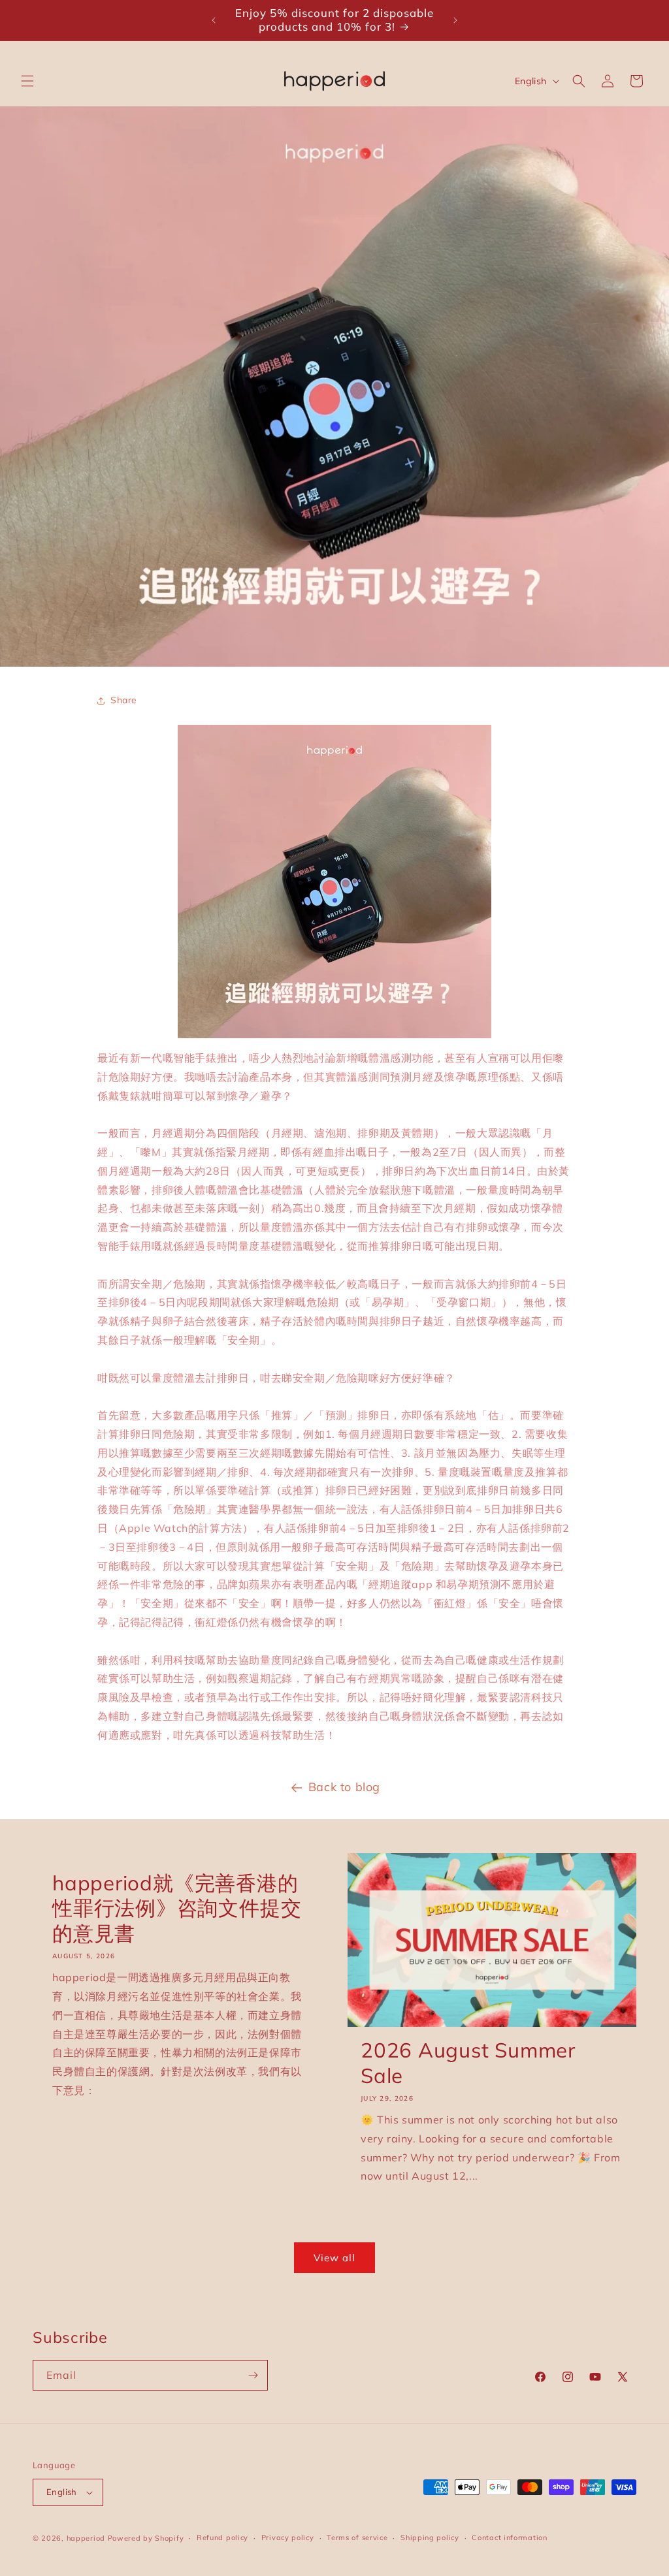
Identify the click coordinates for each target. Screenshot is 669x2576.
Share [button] (124, 700)
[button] (27, 81)
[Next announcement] (455, 20)
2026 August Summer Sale (468, 2063)
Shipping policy (430, 2537)
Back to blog (344, 1787)
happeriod (86, 2538)
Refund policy (222, 2537)
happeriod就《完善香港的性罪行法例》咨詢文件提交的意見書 (177, 1908)
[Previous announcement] (214, 20)
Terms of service (357, 2537)
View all (334, 2258)
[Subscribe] (253, 2375)
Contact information (509, 2537)
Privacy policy (288, 2537)
